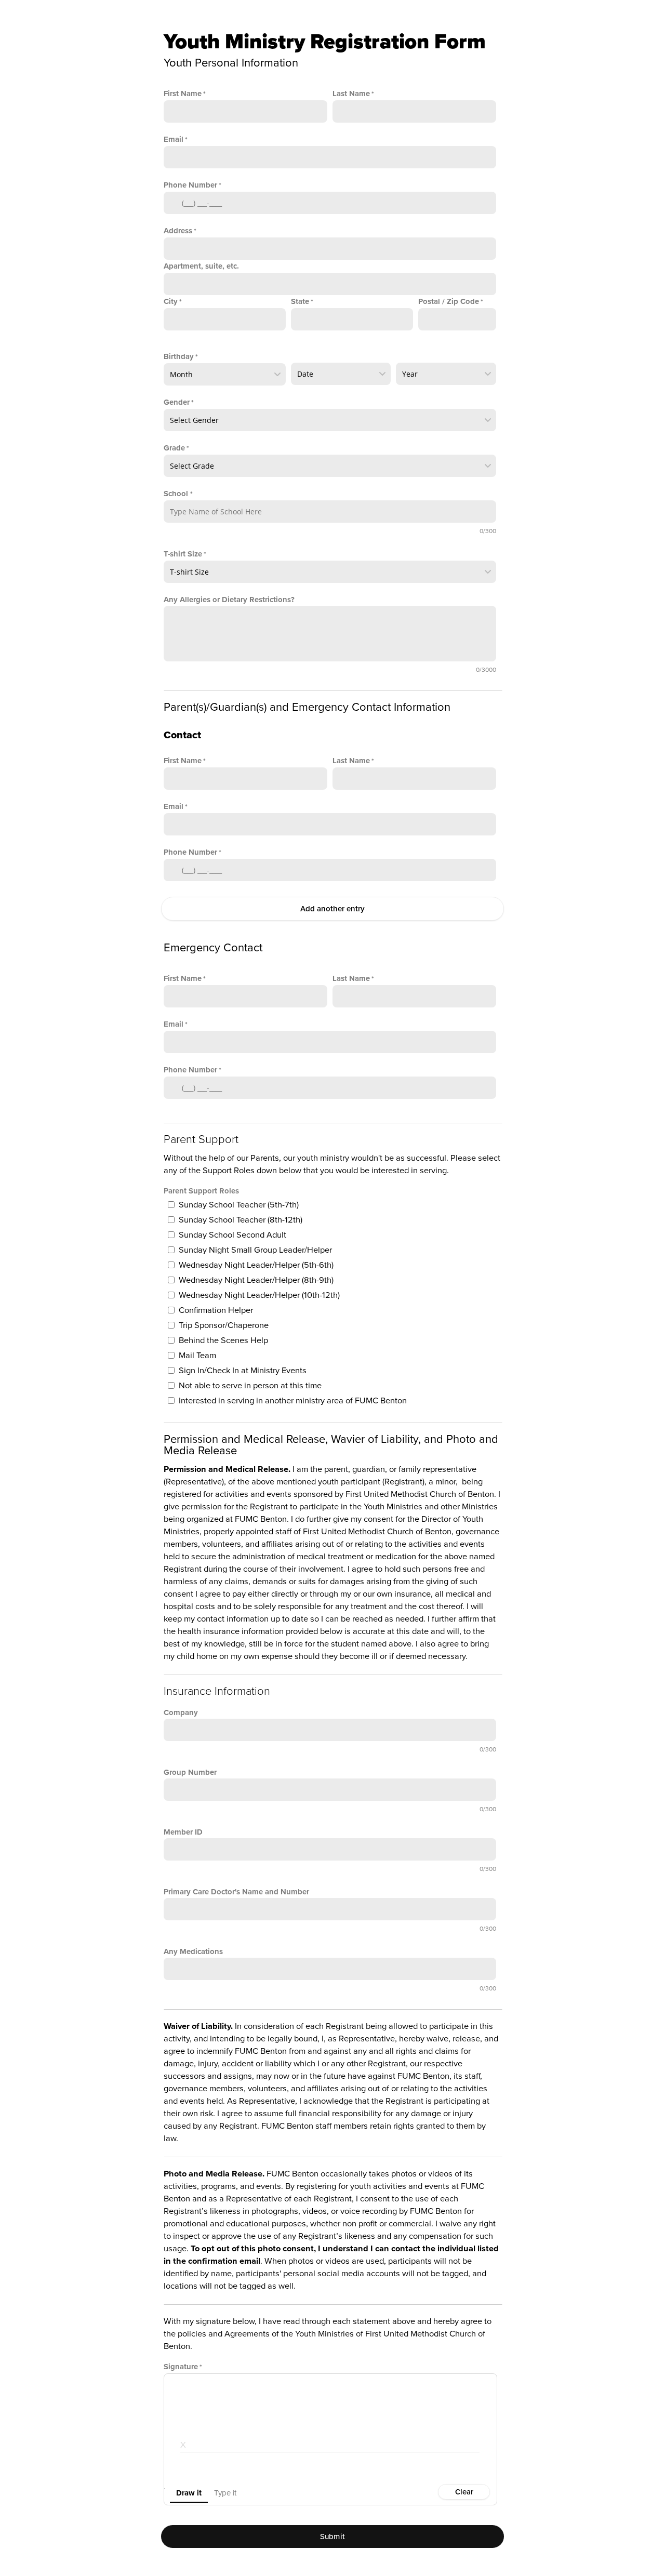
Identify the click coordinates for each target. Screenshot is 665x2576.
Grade (174, 448)
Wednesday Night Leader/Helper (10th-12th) (259, 1295)
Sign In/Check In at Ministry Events (243, 1371)
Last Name (351, 94)
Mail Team (197, 1356)
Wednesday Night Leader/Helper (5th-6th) (256, 1265)
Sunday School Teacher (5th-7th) (239, 1205)
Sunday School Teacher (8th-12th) (241, 1220)
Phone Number (190, 185)
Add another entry (332, 909)
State (300, 301)
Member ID (183, 1832)
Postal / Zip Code (449, 301)
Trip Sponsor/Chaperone (224, 1325)
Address (178, 231)
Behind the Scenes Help (223, 1340)
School (177, 494)
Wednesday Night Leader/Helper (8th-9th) (256, 1280)
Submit (333, 2537)
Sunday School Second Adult (232, 1235)
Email (174, 139)
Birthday (179, 356)
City (171, 301)
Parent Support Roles (201, 1191)
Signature (181, 2367)
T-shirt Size (183, 554)
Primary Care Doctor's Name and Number (236, 1892)
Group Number (190, 1772)
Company (181, 1712)
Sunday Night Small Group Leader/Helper (255, 1250)
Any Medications (193, 1951)
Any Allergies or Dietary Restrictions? (229, 600)
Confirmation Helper (216, 1310)
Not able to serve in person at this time (250, 1386)
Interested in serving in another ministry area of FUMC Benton (293, 1401)
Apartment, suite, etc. (201, 266)
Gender (177, 402)
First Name (183, 94)
